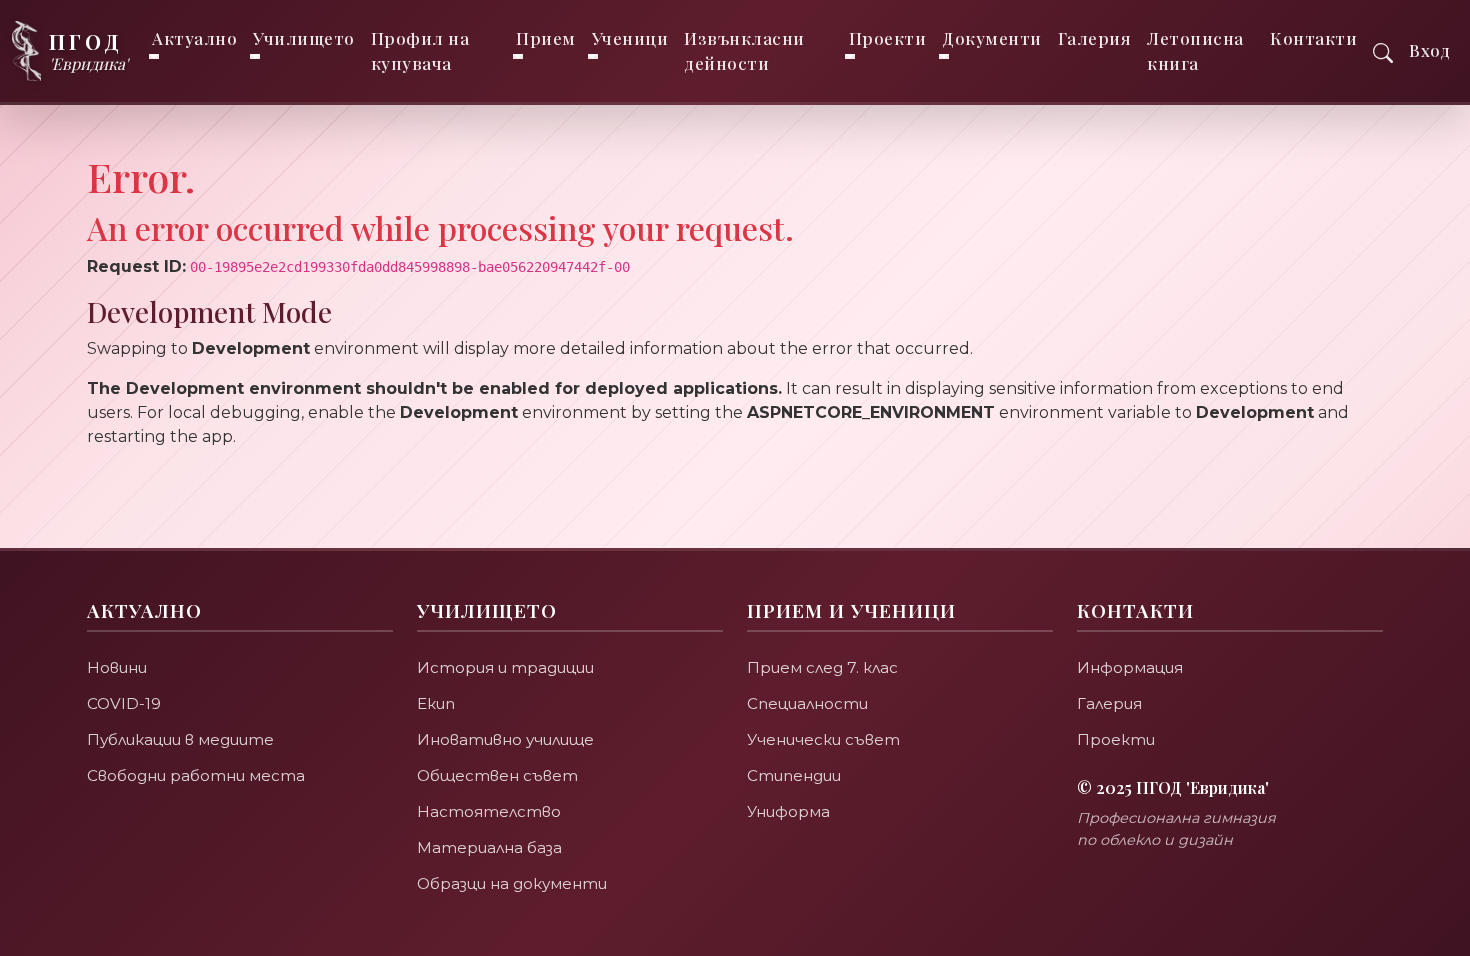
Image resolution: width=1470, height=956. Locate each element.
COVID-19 (124, 703)
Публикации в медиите (180, 739)
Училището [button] (304, 38)
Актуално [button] (194, 38)
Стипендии (794, 775)
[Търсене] (1383, 50)
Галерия (1095, 38)
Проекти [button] (888, 38)
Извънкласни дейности (744, 50)
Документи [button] (992, 38)
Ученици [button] (630, 38)
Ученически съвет (823, 739)
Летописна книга (1195, 50)
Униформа (788, 811)
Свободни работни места (196, 775)
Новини (117, 667)
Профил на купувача (420, 50)
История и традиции (505, 667)
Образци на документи (512, 883)
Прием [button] (546, 38)
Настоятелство (489, 811)
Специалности (807, 703)
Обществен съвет (497, 775)
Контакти (1313, 38)
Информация (1130, 667)
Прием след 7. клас (822, 667)
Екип (436, 703)
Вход (1429, 50)
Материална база (489, 847)
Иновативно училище (505, 739)
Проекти (1116, 739)
